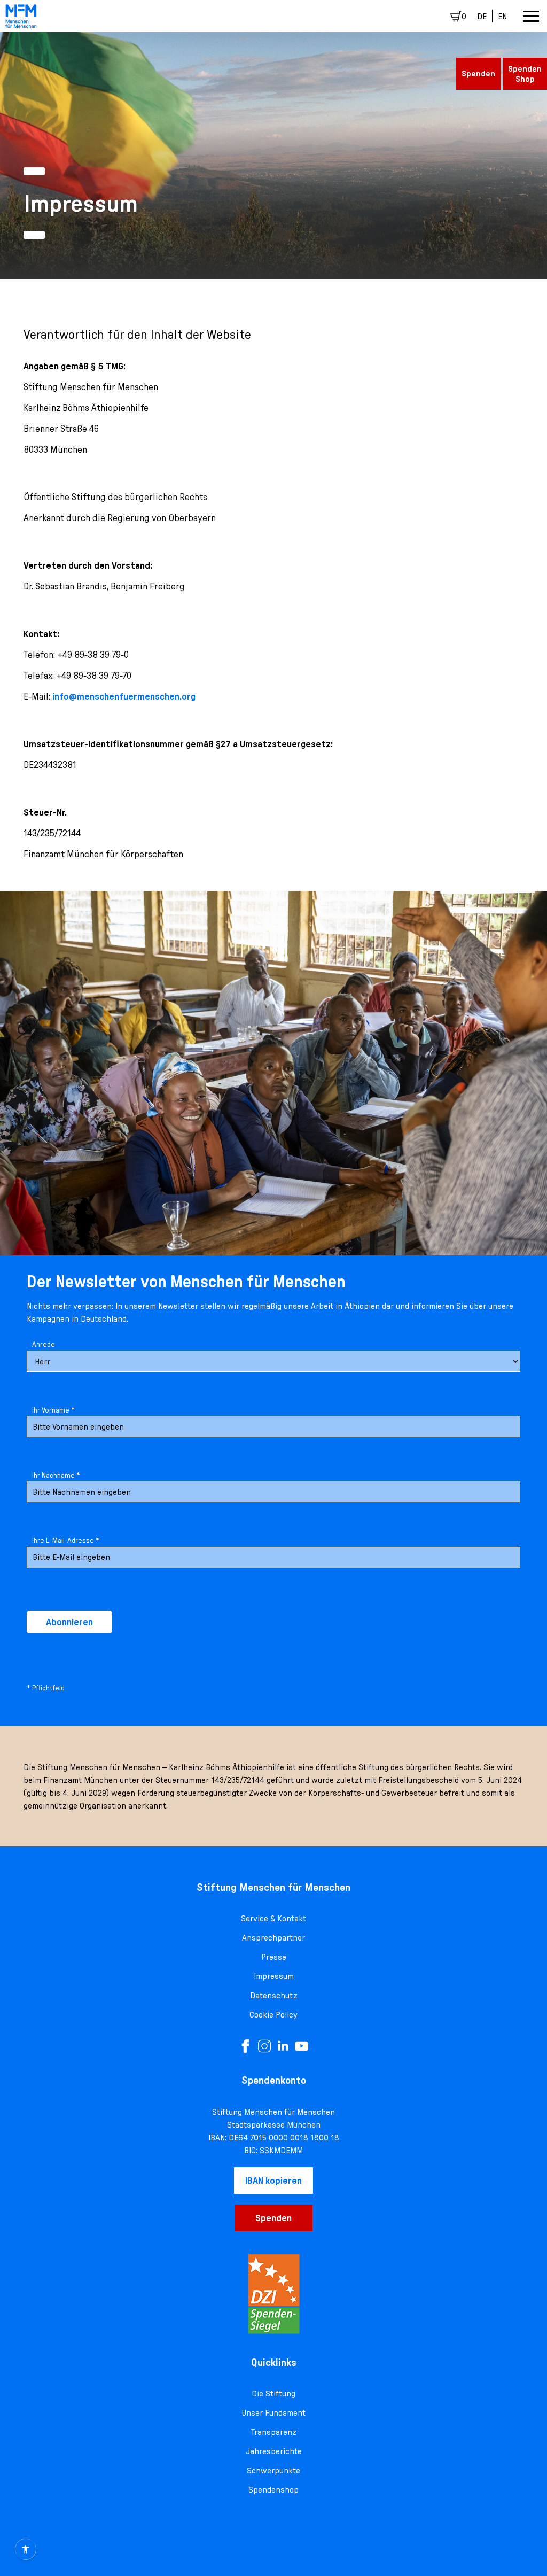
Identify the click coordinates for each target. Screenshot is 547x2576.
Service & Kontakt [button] (273, 1918)
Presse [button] (274, 1957)
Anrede (44, 1344)
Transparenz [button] (274, 2432)
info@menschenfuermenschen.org (124, 696)
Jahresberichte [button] (274, 2451)
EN (502, 16)
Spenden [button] (478, 73)
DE (482, 16)
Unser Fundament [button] (273, 2412)
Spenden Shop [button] (525, 73)
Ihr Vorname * (53, 1410)
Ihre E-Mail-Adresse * (66, 1540)
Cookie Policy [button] (273, 2014)
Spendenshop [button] (273, 2489)
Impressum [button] (274, 1976)
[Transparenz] (273, 2294)
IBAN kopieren (273, 2180)
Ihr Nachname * (56, 1475)
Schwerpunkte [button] (273, 2470)
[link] (21, 16)
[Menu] (531, 16)
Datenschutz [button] (274, 1995)
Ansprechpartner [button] (273, 1937)
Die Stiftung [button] (273, 2393)
